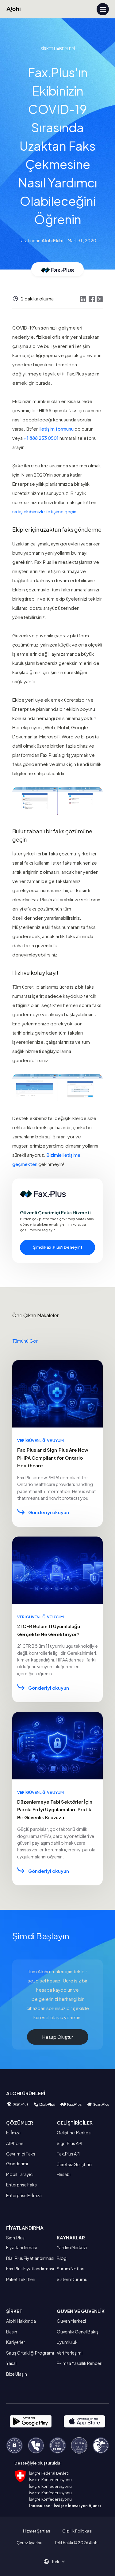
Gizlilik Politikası (77, 2531)
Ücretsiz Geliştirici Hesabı (75, 2169)
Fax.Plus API (69, 2154)
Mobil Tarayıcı (20, 2174)
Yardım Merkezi (72, 2247)
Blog (62, 2258)
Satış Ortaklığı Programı (30, 2353)
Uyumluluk (67, 2342)
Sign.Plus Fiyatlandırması (21, 2242)
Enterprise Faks (21, 2185)
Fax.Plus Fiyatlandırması (30, 2269)
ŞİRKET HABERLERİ (58, 49)
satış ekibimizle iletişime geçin (44, 511)
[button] (57, 2562)
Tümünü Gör (25, 1341)
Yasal (11, 2363)
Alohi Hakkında (21, 2321)
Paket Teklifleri (21, 2279)
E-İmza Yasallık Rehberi (80, 2363)
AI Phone (15, 2143)
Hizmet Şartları (36, 2531)
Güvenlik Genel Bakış (78, 2332)
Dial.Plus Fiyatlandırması (30, 2258)
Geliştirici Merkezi (74, 2133)
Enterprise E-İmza (24, 2195)
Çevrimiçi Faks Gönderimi (21, 2159)
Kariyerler (16, 2342)
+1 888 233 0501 (41, 438)
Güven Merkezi (71, 2321)
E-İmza (13, 2133)
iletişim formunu (57, 429)
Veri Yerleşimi (70, 2353)
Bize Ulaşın (17, 2374)
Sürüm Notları (71, 2269)
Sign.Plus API (69, 2143)
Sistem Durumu (72, 2279)
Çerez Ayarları (29, 2543)
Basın (12, 2332)
